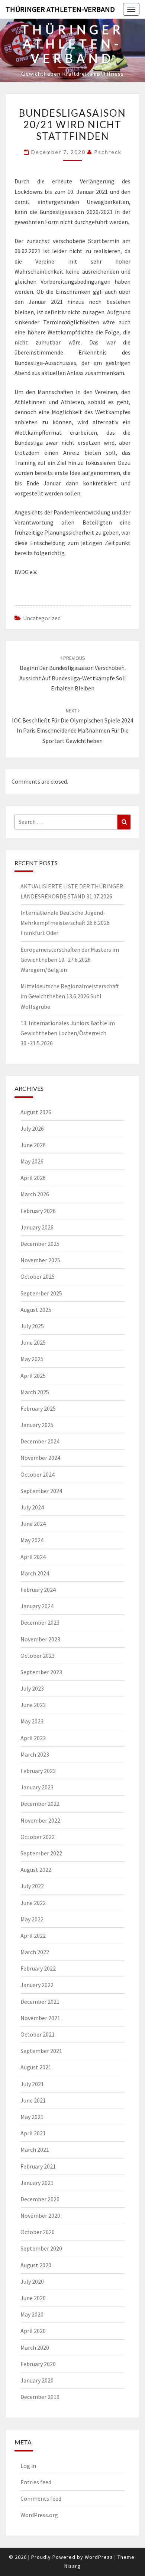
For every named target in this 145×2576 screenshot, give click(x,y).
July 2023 (32, 1688)
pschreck (108, 152)
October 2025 (38, 1276)
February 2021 (38, 2166)
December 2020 (40, 2199)
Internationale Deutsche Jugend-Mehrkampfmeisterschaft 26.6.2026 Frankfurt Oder (65, 923)
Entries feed (36, 2482)
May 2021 (32, 2117)
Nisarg (72, 2566)
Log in (28, 2466)
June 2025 (33, 1342)
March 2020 (35, 2347)
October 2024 (38, 1474)
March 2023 (35, 1754)
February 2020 (38, 2364)
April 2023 (33, 1738)
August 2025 (36, 1310)
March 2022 (35, 1952)
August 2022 (36, 1870)
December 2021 (40, 2002)
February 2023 (38, 1771)
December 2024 (40, 1441)
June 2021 (33, 2100)
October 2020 (38, 2232)
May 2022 (32, 1919)
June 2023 (33, 1705)
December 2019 (40, 2397)
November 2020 (40, 2216)
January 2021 (37, 2183)
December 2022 (40, 1804)
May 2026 (32, 1161)
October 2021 (38, 2034)
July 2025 (32, 1326)
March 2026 (35, 1194)
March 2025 (35, 1392)
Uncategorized (42, 618)
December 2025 (40, 1244)
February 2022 (38, 1968)
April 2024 (33, 1557)
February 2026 (38, 1211)
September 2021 (41, 2051)
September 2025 (41, 1293)
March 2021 (35, 2150)
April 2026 (33, 1178)
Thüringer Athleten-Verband (60, 9)
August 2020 (36, 2265)
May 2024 (32, 1540)
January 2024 (37, 1606)
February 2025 (38, 1408)
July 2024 (32, 1507)
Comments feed (41, 2498)
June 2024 (33, 1524)
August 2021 (36, 2067)
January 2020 (37, 2380)
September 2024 (41, 1491)
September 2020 (41, 2248)
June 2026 (33, 1145)
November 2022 (40, 1820)
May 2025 (32, 1359)
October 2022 (38, 1837)
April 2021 (33, 2133)
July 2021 (32, 2084)
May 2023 (32, 1721)
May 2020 (32, 2314)
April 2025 (33, 1376)
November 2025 (40, 1260)
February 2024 (38, 1590)
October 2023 (38, 1656)
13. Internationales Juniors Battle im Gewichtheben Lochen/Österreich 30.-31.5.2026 (68, 1033)
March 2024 (35, 1573)
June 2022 (33, 1903)
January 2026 (37, 1227)
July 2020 (32, 2281)
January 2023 (37, 1787)
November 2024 (40, 1458)
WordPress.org (39, 2515)
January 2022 (37, 1985)
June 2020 (33, 2298)
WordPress (99, 2557)
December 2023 (40, 1622)
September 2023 (41, 1672)
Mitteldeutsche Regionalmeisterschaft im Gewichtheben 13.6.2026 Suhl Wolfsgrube (70, 996)
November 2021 (40, 2018)
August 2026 (36, 1112)
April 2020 (33, 2331)
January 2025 (37, 1425)
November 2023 (40, 1639)
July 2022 (32, 1886)
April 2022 (33, 1936)
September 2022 (41, 1853)
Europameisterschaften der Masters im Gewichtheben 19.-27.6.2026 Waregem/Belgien (70, 960)
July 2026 (32, 1128)
